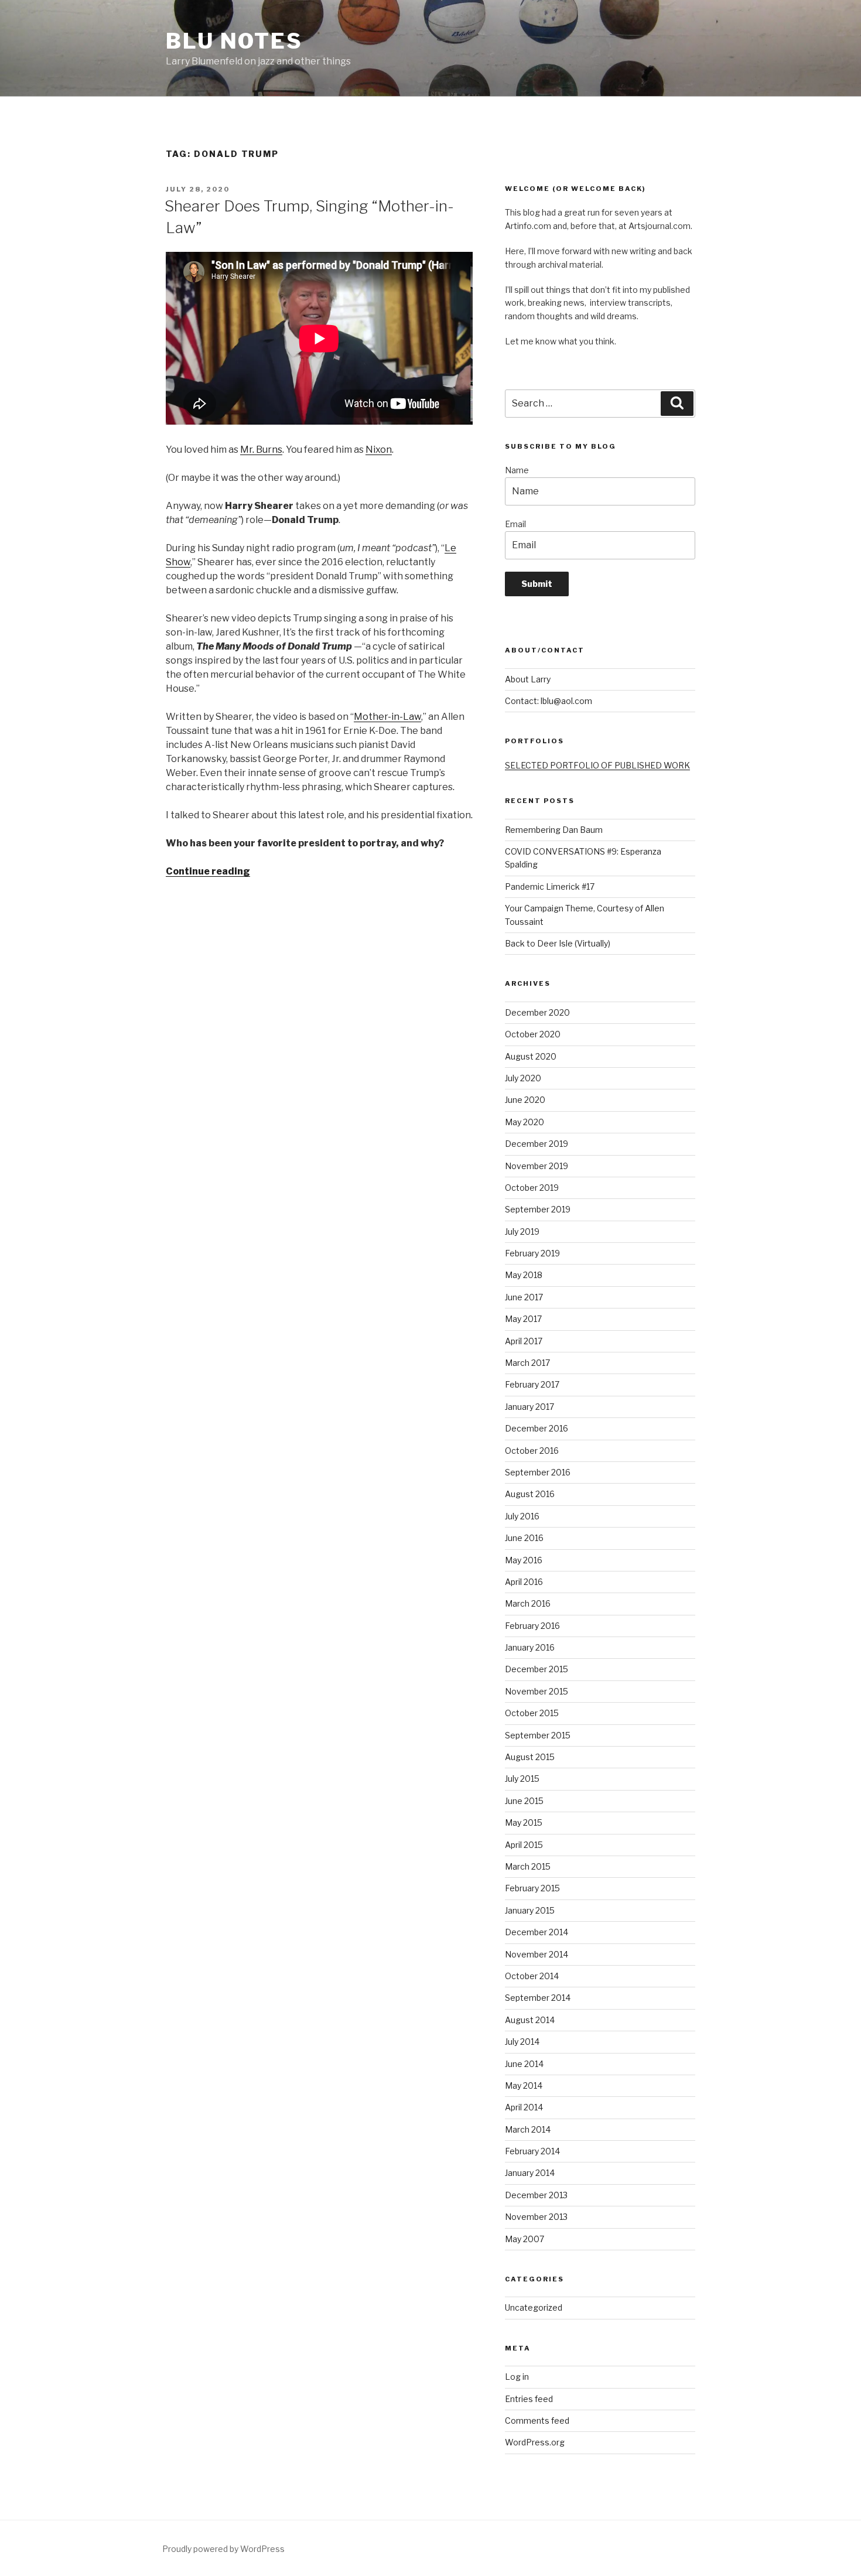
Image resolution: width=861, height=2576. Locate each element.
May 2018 (524, 1275)
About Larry (528, 679)
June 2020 (525, 1100)
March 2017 (527, 1363)
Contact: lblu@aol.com (549, 701)
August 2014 (530, 2020)
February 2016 (532, 1626)
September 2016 (538, 1472)
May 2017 (523, 1319)
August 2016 (530, 1494)
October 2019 (532, 1188)
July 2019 (522, 1231)
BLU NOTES (234, 41)
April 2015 (524, 1845)
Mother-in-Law (387, 717)
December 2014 (537, 1932)
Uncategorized (534, 2307)
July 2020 (523, 1078)
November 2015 (537, 1691)
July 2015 (522, 1779)
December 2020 (537, 1012)
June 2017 (524, 1297)
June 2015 (524, 1801)
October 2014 (532, 1976)
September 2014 (538, 1998)
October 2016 (532, 1451)
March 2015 (528, 1866)
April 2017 (524, 1341)
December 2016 (537, 1428)
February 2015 (532, 1888)
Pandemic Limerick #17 (550, 886)
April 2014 (524, 2107)
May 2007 (525, 2239)
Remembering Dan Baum (554, 830)
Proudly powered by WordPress (223, 2549)
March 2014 (528, 2129)
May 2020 (525, 1122)
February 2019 (532, 1253)
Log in (517, 2377)
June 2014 (524, 2064)
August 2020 (531, 1056)
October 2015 (532, 1713)
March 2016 (528, 1603)
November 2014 (537, 1954)
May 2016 (524, 1560)
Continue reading (208, 871)
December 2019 (537, 1144)
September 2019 (538, 1209)
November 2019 (537, 1166)
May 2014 (524, 2085)
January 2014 (530, 2173)
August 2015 (530, 1757)
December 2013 (536, 2195)
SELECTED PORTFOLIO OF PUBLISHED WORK (597, 765)
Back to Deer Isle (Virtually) (558, 943)
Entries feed (529, 2399)
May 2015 (524, 1822)
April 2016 (524, 1582)
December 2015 (537, 1669)
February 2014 (532, 2151)
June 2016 (524, 1538)
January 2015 (530, 1910)
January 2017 (529, 1407)
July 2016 (522, 1516)
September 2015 (538, 1735)
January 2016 (530, 1647)
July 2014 (522, 2042)
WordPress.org (535, 2442)
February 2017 (532, 1384)
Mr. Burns (261, 450)
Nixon (379, 450)
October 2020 (533, 1034)
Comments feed (537, 2420)
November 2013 (536, 2217)
